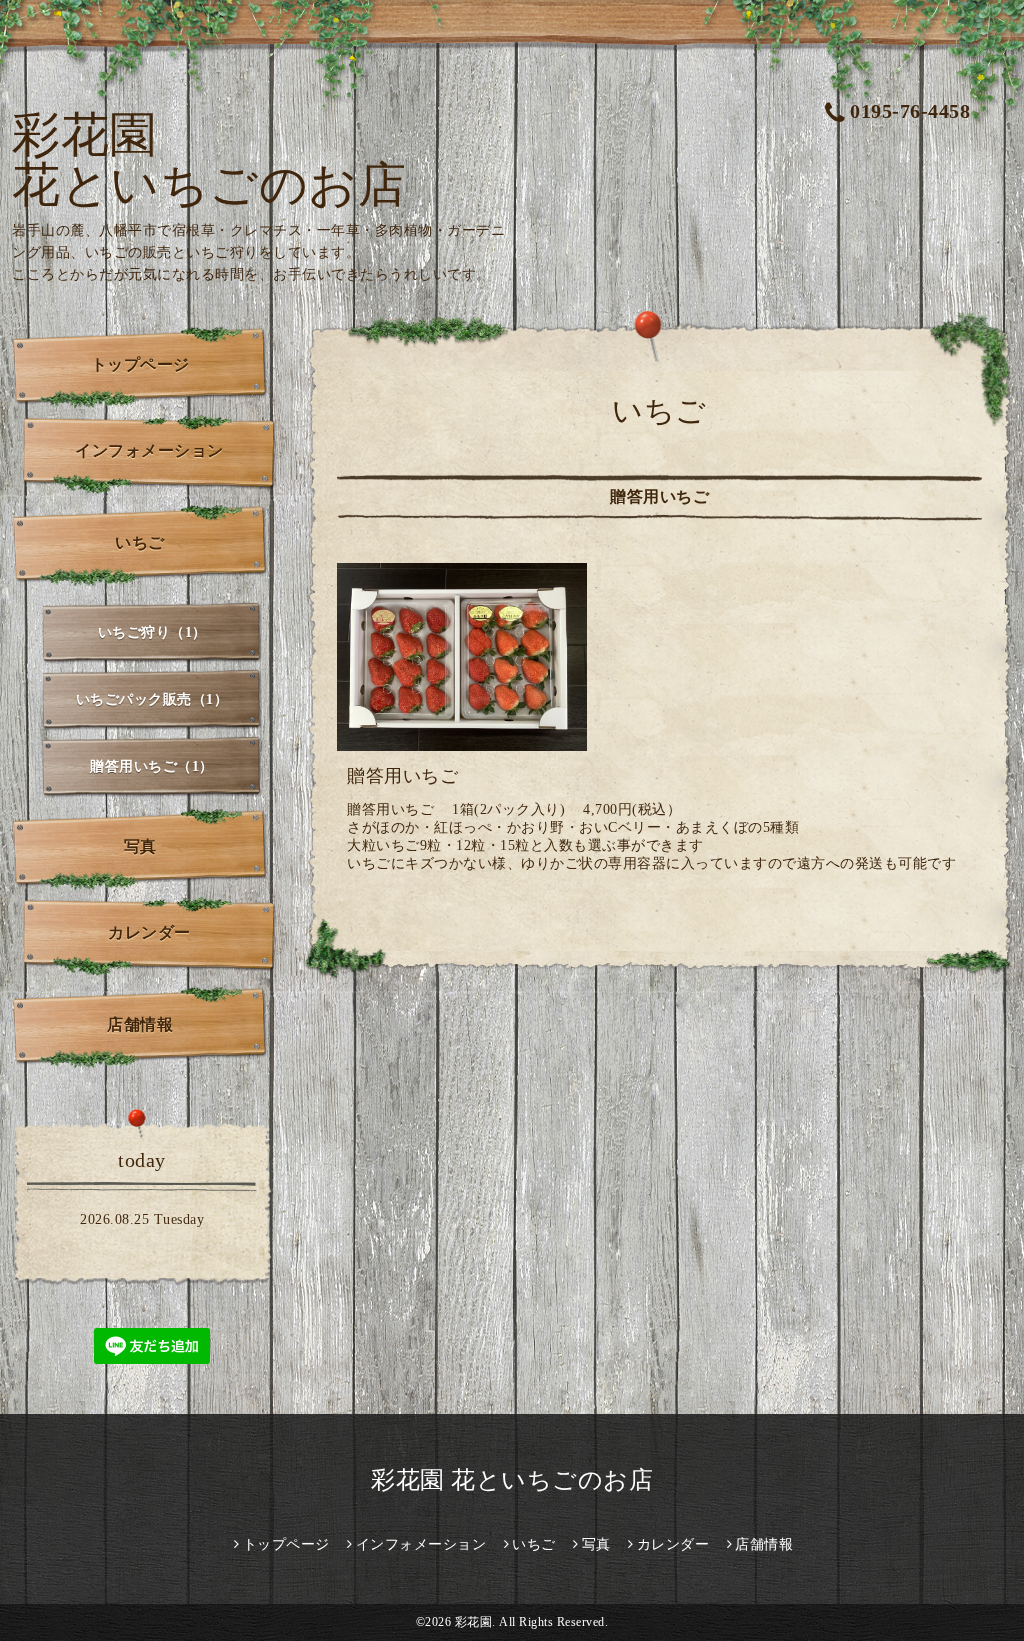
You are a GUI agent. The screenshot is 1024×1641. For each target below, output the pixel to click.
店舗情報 (140, 1024)
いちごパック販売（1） (152, 699)
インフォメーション (149, 450)
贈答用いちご (402, 776)
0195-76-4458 (910, 111)
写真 (140, 846)
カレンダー (149, 932)
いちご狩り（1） (152, 632)
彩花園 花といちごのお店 (209, 159)
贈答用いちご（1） (152, 766)
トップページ (140, 364)
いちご (140, 542)
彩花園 (474, 1622)
